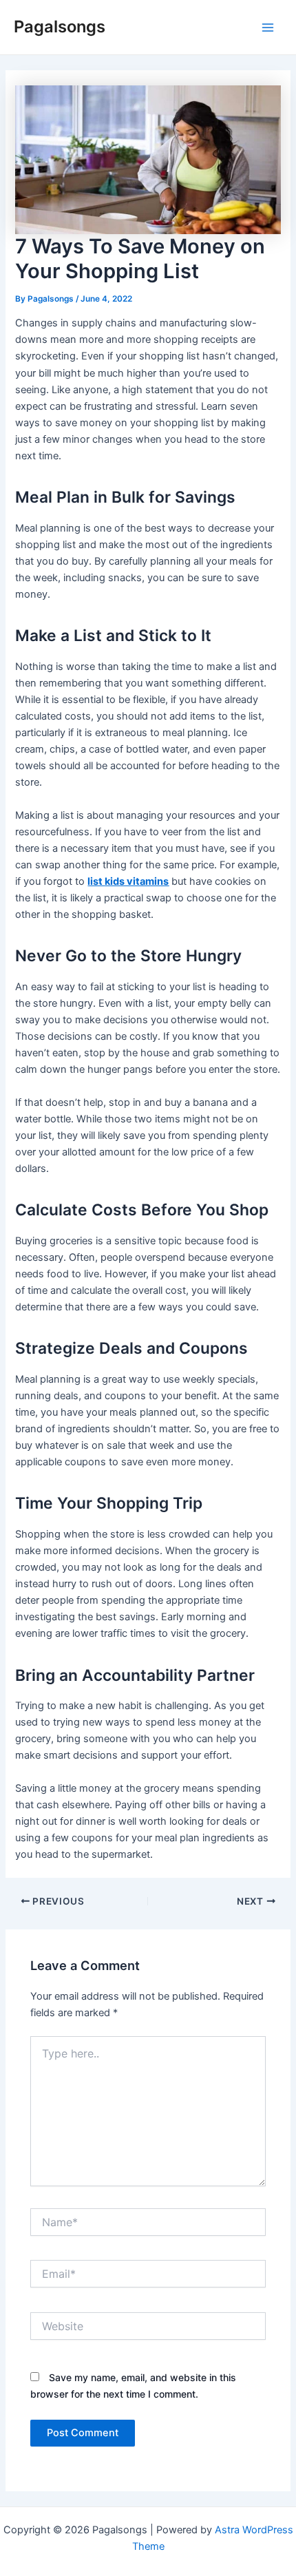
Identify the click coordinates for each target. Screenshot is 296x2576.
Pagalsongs (60, 27)
